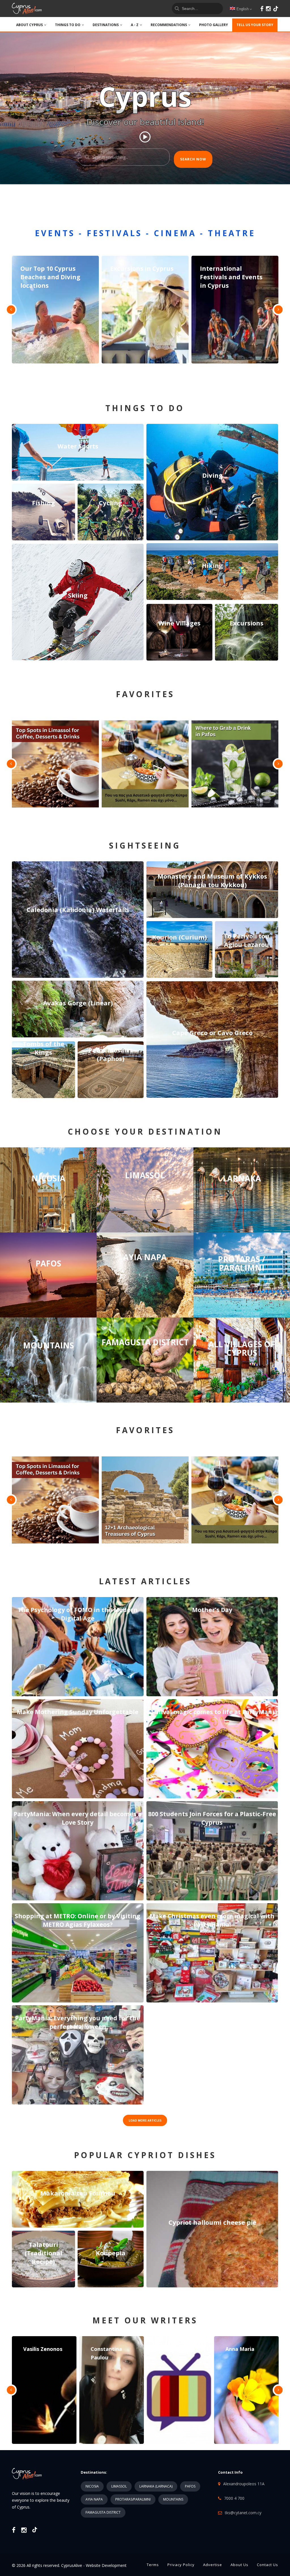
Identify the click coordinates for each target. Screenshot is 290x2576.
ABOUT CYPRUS (29, 25)
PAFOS (190, 2486)
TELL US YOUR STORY (255, 25)
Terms (153, 2565)
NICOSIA (92, 2486)
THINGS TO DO (68, 25)
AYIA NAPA (94, 2499)
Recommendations (169, 25)
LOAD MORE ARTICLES (145, 2120)
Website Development (106, 2565)
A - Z (135, 25)
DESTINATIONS (106, 25)
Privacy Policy (181, 2565)
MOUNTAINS (173, 2499)
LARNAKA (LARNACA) (156, 2486)
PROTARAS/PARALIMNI (133, 2499)
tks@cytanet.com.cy (243, 2513)
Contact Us (267, 2565)
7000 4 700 (234, 2498)
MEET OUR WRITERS (145, 2320)
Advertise (213, 2565)
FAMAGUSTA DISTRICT (103, 2512)
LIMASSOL (119, 2486)
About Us (239, 2565)
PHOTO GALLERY (214, 25)
